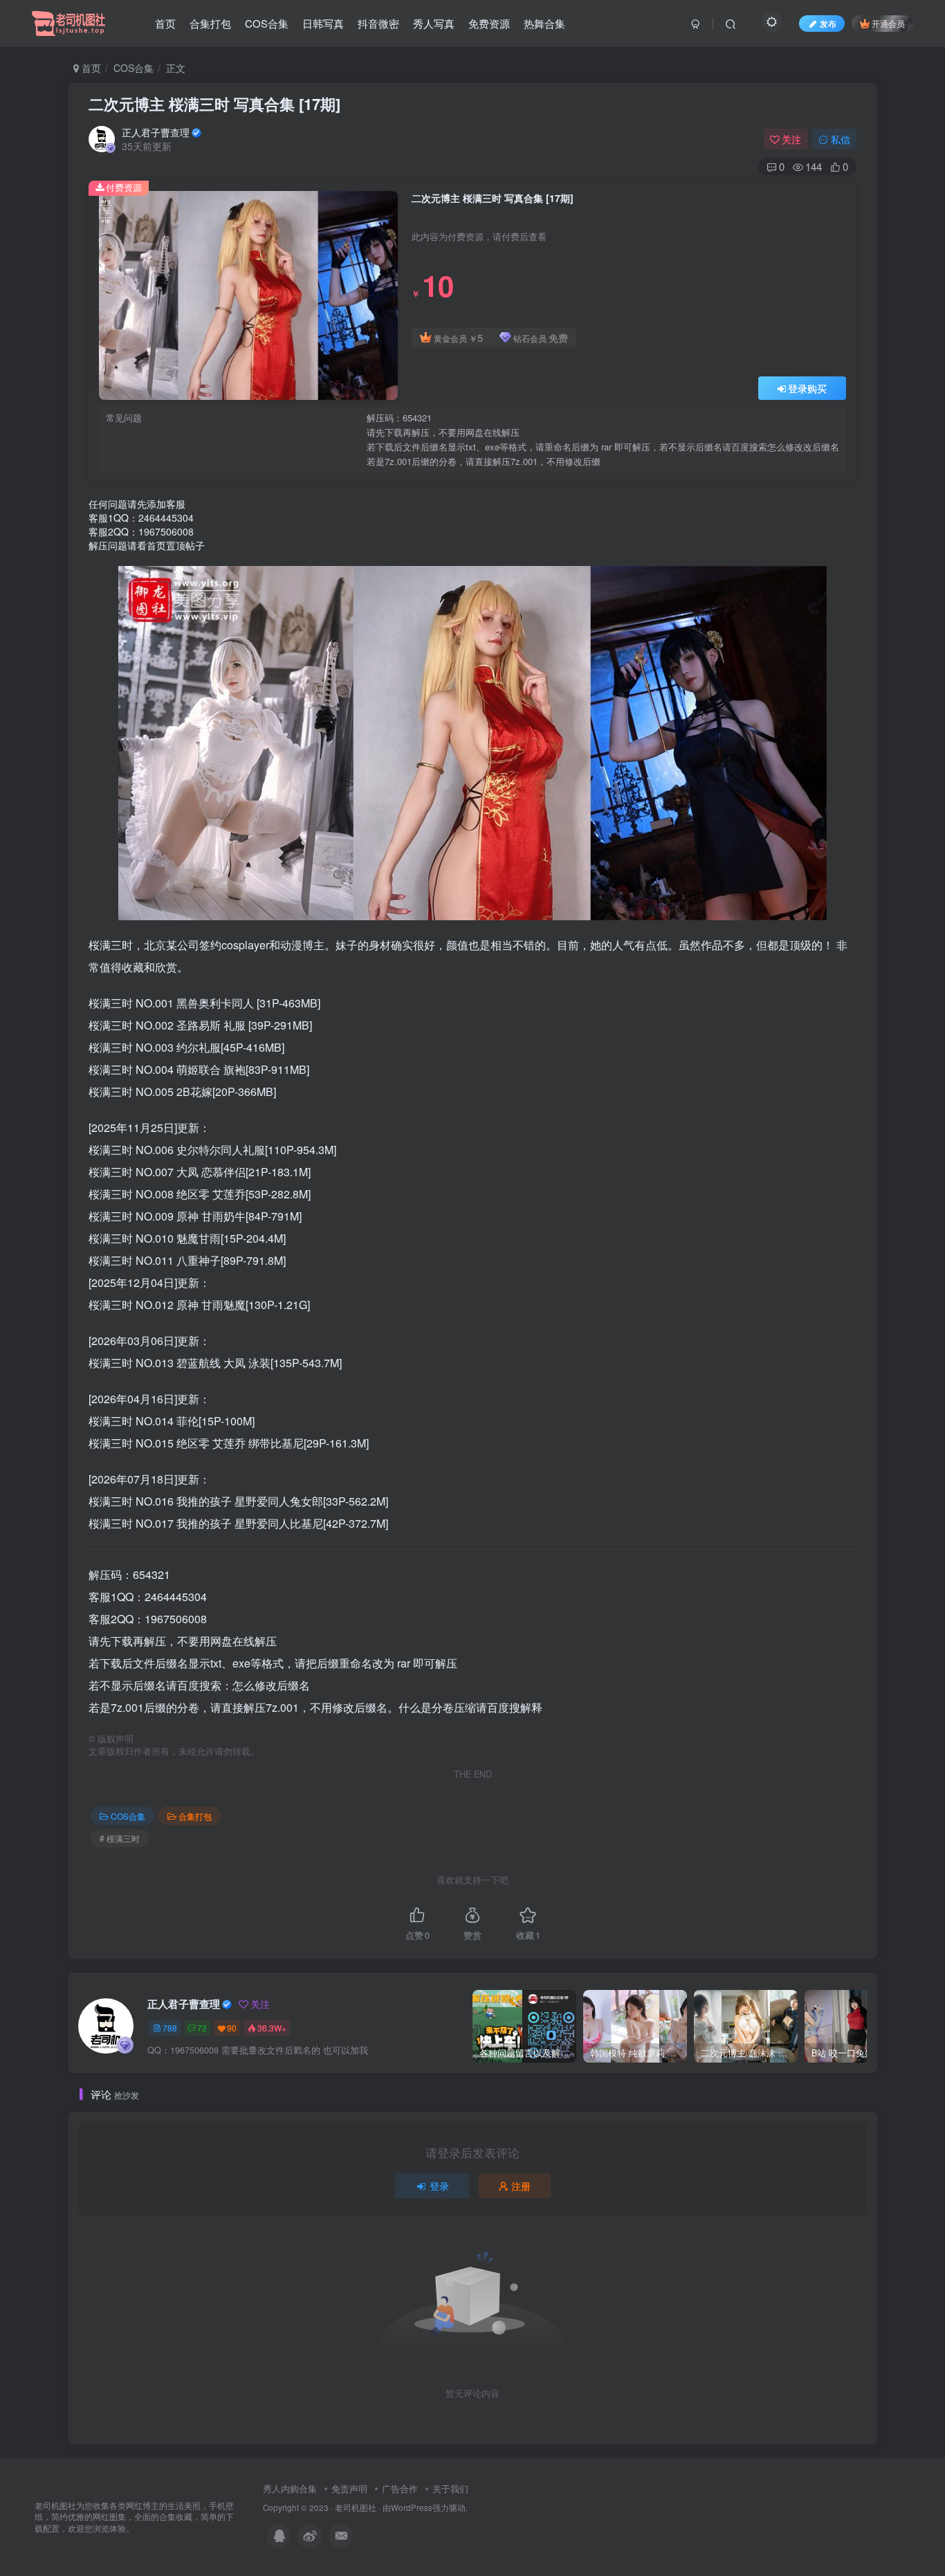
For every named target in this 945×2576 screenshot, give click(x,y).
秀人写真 (434, 23)
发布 (828, 23)
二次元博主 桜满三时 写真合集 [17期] (214, 104)
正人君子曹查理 (156, 132)
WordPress (412, 2508)
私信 (841, 139)
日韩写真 (323, 23)
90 (232, 2028)
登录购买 (807, 388)
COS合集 (267, 23)
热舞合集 (544, 23)
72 (202, 2028)
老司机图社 (356, 2508)
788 (170, 2028)
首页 (165, 23)
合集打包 (210, 23)
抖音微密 (378, 23)
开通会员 (888, 23)
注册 (521, 2186)
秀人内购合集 (290, 2488)
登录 (439, 2186)
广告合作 (400, 2488)
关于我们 (450, 2488)
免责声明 (349, 2488)
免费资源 (489, 23)
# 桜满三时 (120, 1838)
